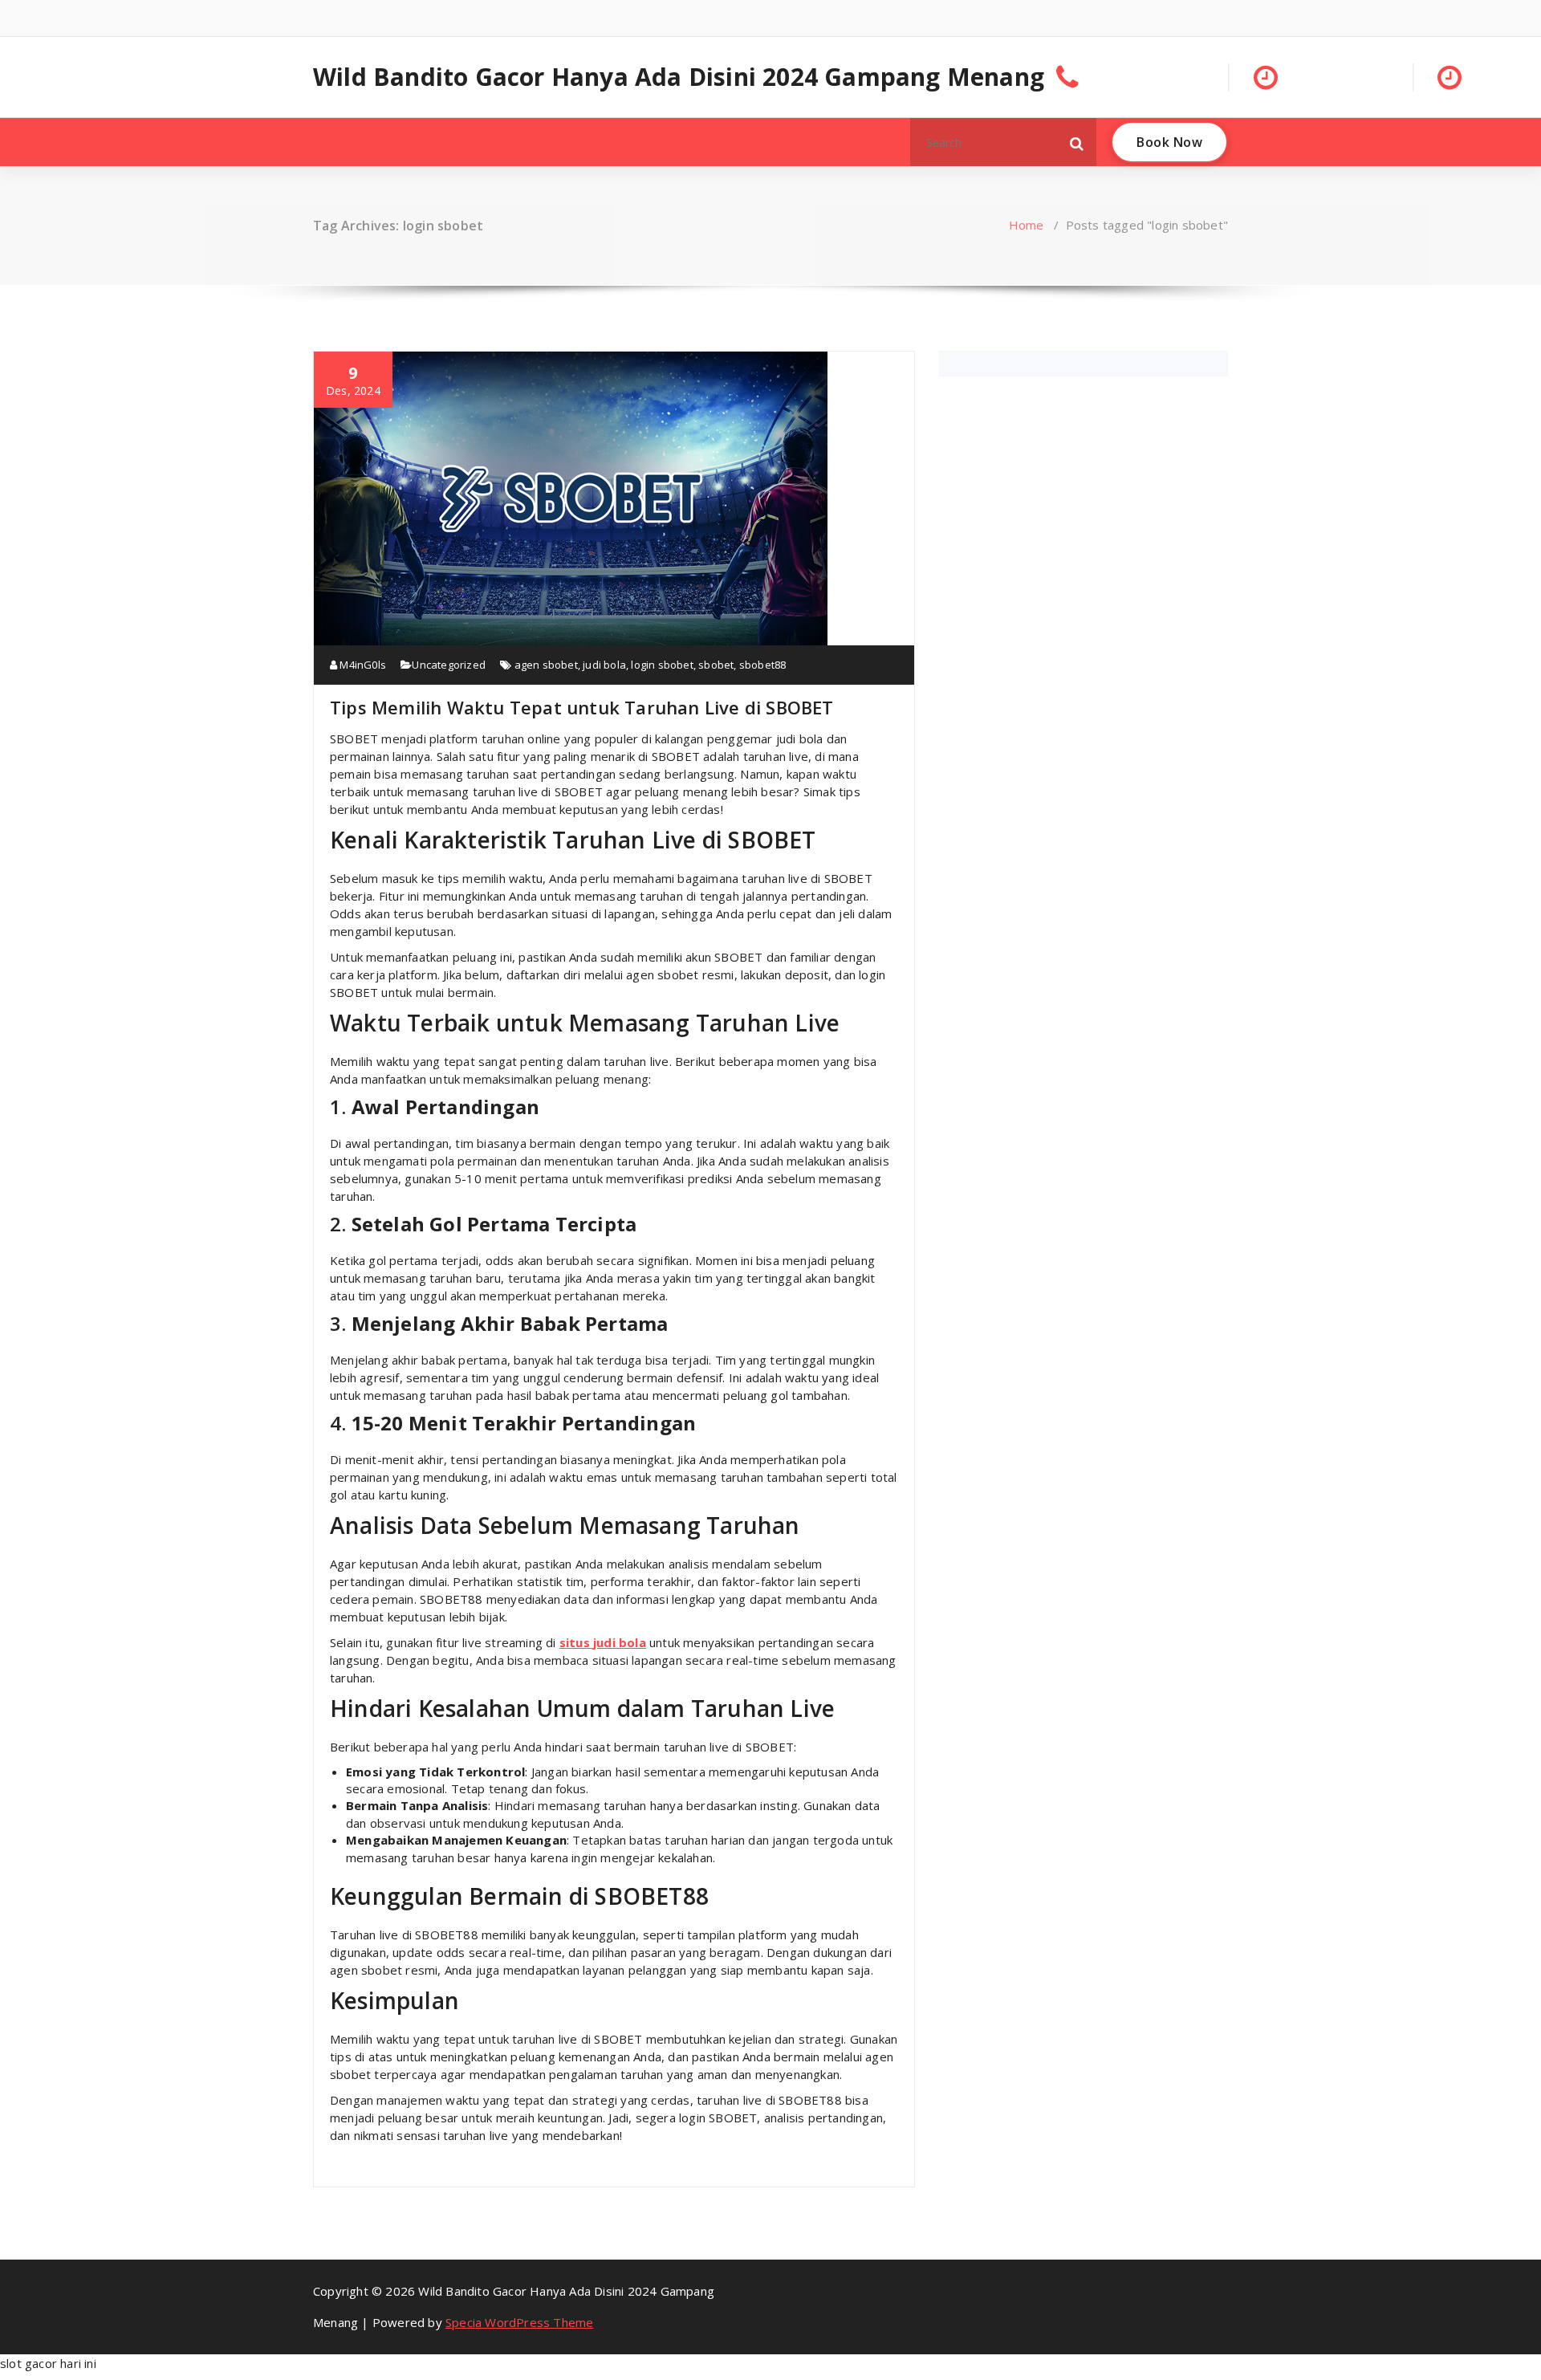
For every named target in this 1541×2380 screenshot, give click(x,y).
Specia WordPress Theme (519, 2322)
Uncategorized (449, 665)
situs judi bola (603, 1642)
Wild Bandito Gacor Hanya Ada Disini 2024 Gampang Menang (679, 77)
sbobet (716, 665)
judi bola (604, 665)
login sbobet (662, 665)
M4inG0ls (362, 665)
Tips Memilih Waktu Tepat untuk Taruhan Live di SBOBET (582, 707)
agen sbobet (546, 665)
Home (1027, 225)
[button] (1077, 142)
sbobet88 (763, 665)
